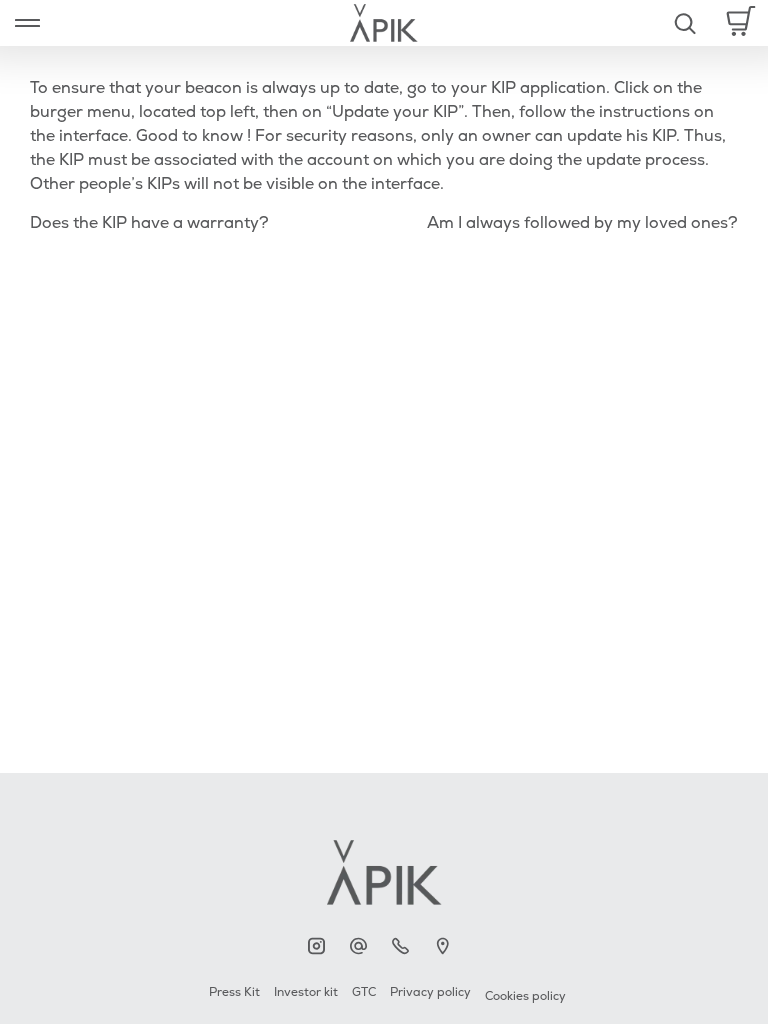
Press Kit (234, 992)
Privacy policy (430, 992)
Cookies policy (525, 996)
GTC (364, 992)
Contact (363, 946)
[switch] (27, 23)
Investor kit (306, 992)
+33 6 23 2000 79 (405, 946)
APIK (321, 946)
